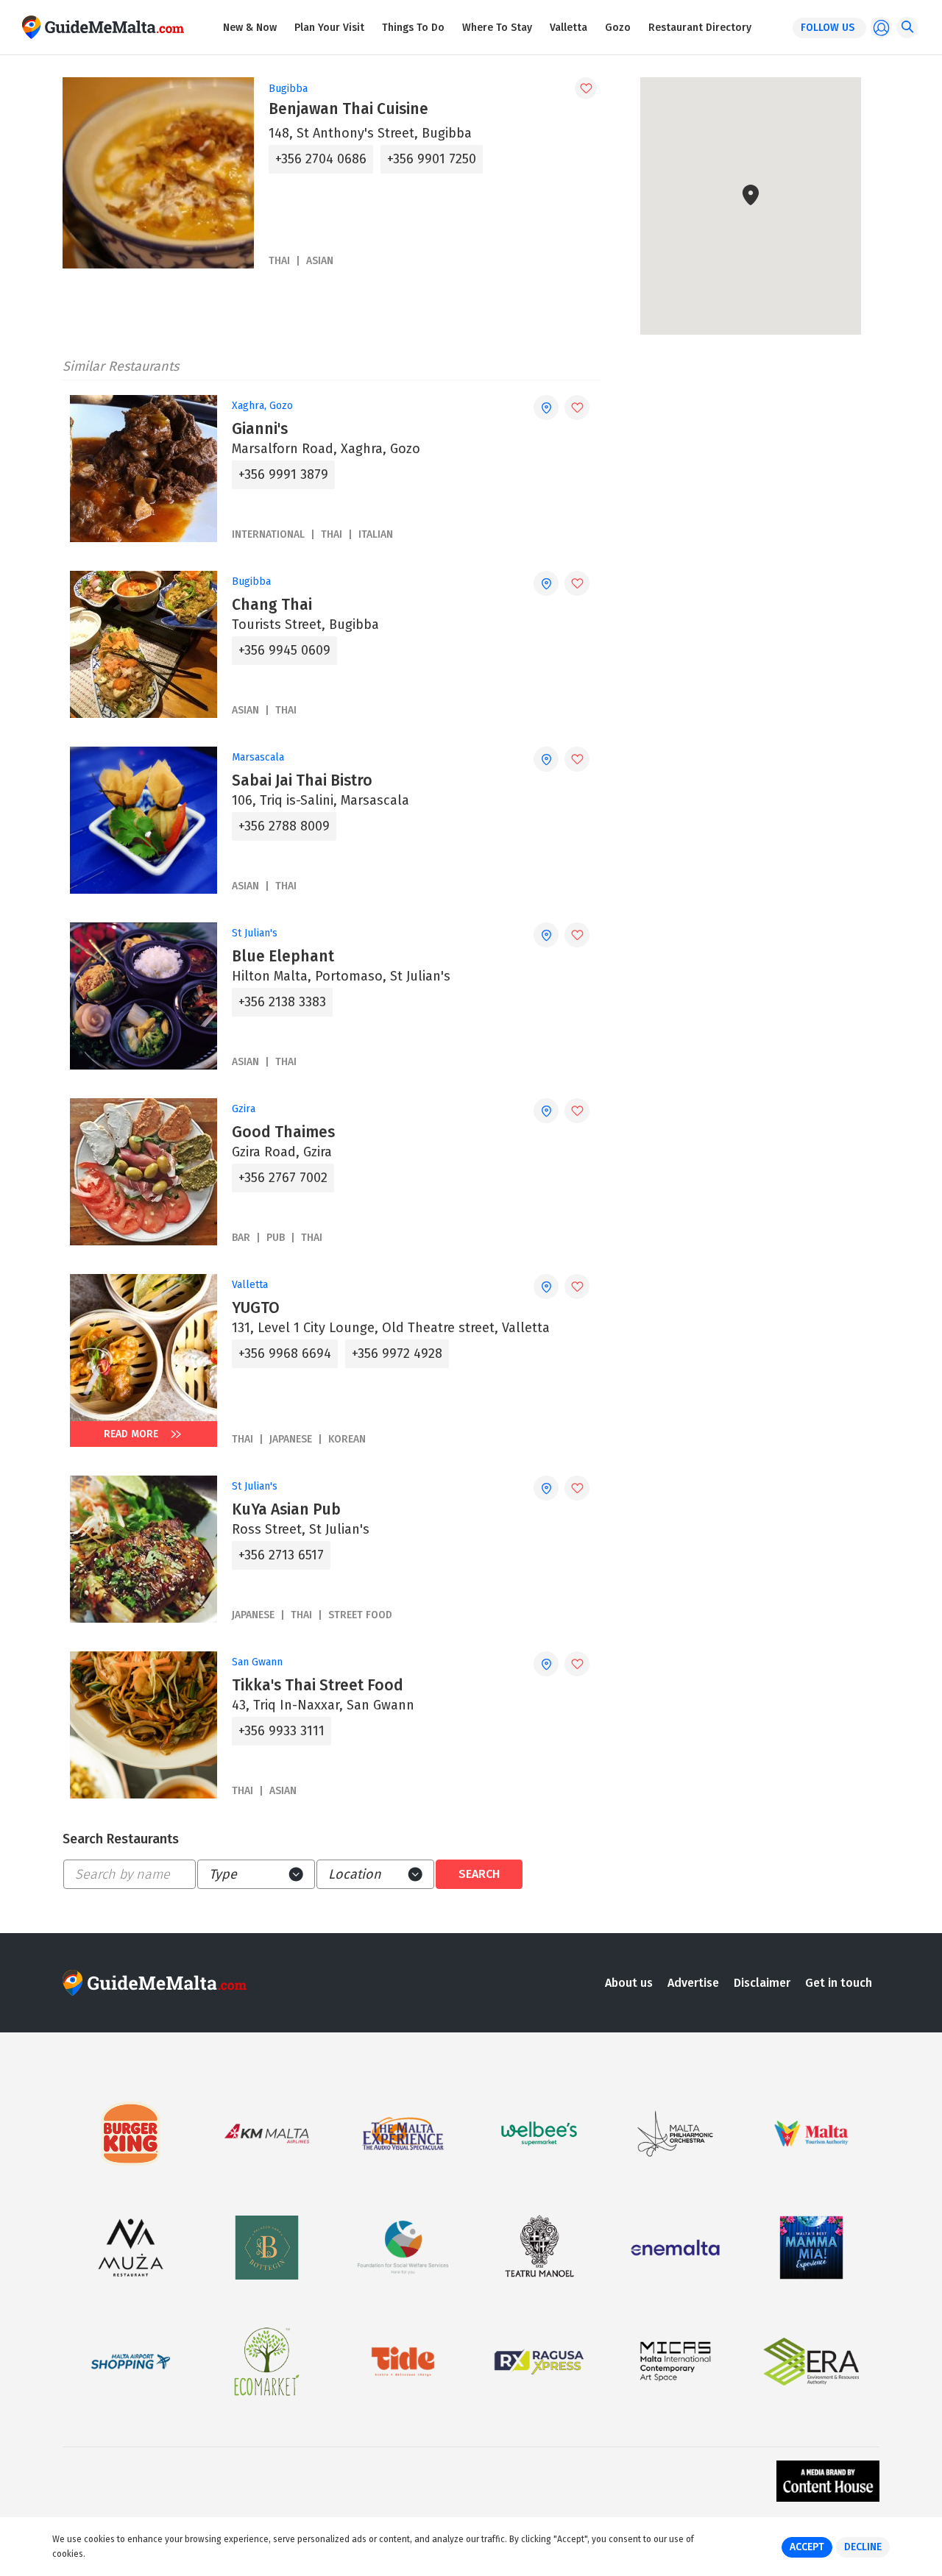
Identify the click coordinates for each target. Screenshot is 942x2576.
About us (629, 1983)
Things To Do (413, 28)
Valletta (569, 28)
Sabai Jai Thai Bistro (302, 780)
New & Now (250, 28)
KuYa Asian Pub (286, 1509)
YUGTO (256, 1308)
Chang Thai (272, 605)
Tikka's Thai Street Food (318, 1685)
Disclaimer (762, 1983)
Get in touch (839, 1983)
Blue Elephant (283, 956)
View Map (759, 289)
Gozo (618, 28)
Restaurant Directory (700, 28)
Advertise (693, 1983)
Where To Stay (497, 28)
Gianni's (260, 429)
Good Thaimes (283, 1132)
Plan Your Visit (329, 28)
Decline (863, 2547)
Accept (807, 2547)
